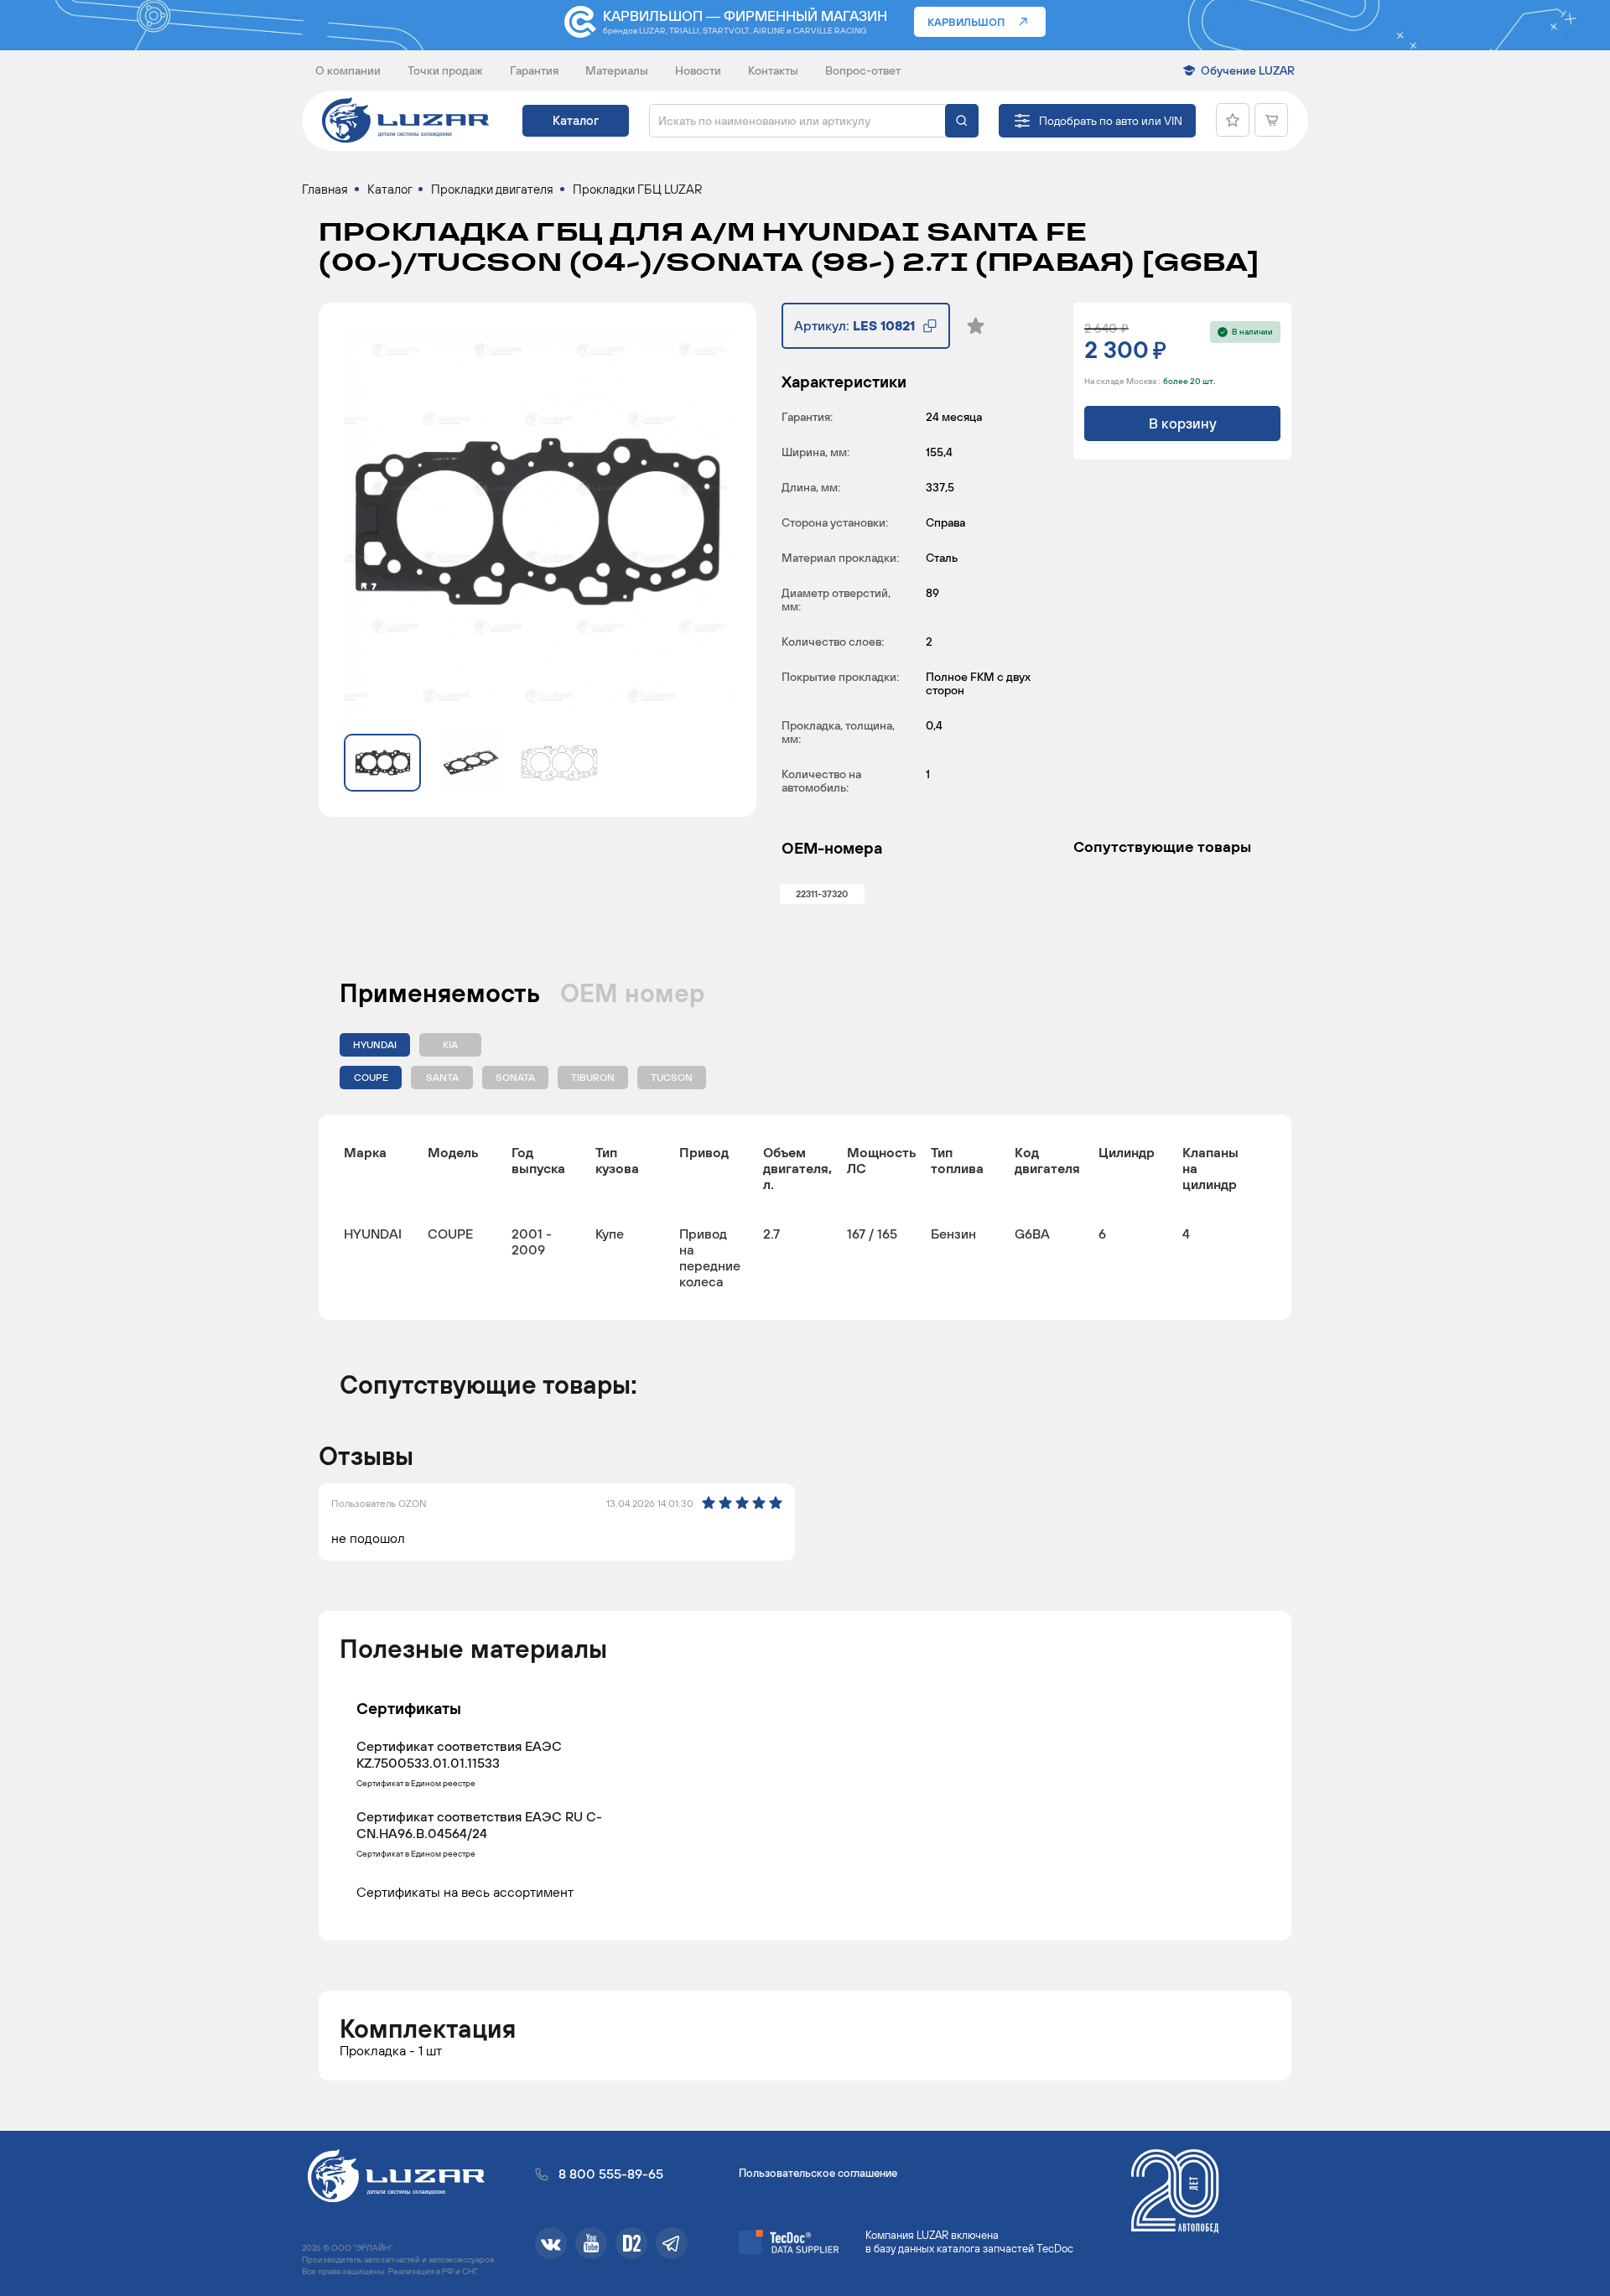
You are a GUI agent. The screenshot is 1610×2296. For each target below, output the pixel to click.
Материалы (617, 70)
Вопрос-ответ (863, 70)
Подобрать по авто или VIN (1111, 121)
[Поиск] (962, 121)
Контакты (773, 70)
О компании (348, 70)
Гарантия (534, 70)
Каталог (576, 120)
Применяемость (440, 993)
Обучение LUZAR (1248, 70)
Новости (698, 70)
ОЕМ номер (632, 993)
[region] (805, 1217)
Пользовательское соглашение (818, 2173)
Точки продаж (445, 70)
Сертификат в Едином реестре (416, 1784)
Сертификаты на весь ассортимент (465, 1891)
